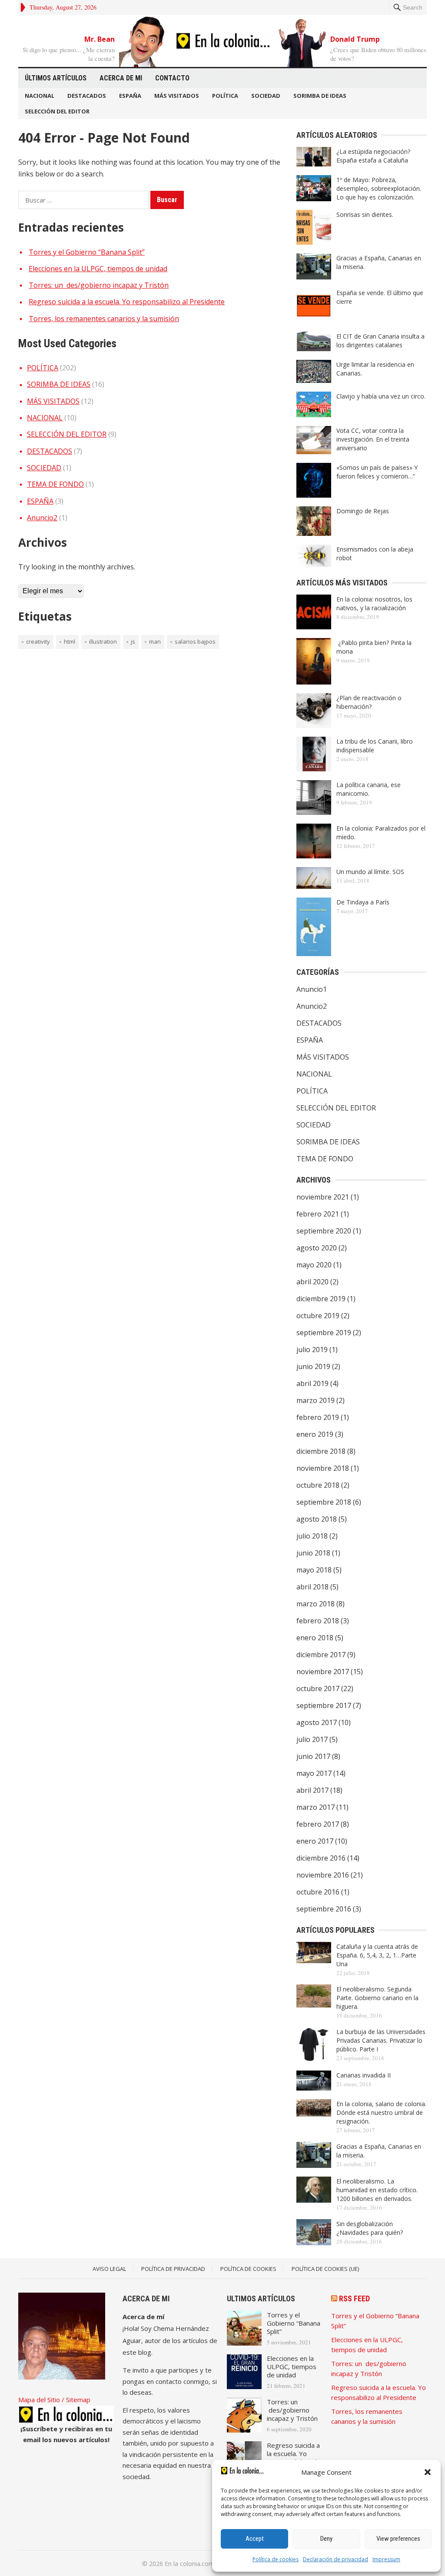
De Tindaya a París (363, 902)
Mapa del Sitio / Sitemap (54, 2400)
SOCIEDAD (266, 96)
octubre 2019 (318, 1316)
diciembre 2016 (321, 1858)
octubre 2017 (318, 1689)
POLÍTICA (225, 96)
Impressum (386, 2559)
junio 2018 (313, 1553)
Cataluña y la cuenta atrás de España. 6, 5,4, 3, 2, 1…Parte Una (377, 1955)
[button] (428, 2472)
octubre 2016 (318, 1892)
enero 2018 (315, 1638)
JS (133, 642)
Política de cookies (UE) (325, 2269)
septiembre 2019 (324, 1333)
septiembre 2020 (324, 1231)
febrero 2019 (318, 1417)
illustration (103, 642)
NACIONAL (40, 96)
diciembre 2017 (321, 1655)
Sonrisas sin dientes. (365, 214)
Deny (326, 2539)
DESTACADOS (87, 96)
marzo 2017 (315, 1807)
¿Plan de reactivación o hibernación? (369, 702)
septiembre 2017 (324, 1705)
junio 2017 (313, 1756)
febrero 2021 (318, 1214)
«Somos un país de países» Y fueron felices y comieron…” (377, 472)
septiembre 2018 (324, 1502)
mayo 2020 (314, 1265)
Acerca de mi (121, 78)
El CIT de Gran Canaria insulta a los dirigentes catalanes (380, 341)
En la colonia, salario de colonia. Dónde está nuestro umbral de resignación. (381, 2112)
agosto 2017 (317, 1722)
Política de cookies (276, 2559)
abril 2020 (312, 1282)
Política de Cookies (248, 2269)
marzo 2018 (315, 1604)
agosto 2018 (317, 1519)
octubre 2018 (318, 1485)
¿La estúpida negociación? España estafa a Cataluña (373, 156)
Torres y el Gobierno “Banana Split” (87, 252)
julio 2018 (312, 1536)
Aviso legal (109, 2269)
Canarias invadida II (364, 2075)
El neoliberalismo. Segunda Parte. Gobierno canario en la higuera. (377, 1998)
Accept (255, 2539)
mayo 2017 (314, 1773)
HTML (70, 642)
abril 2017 (312, 1790)
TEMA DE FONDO (55, 484)
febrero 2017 (318, 1824)
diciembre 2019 (321, 1299)
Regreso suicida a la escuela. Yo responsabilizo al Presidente (127, 302)
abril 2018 (312, 1587)
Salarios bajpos (195, 642)
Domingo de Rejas (363, 511)
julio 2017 (312, 1739)
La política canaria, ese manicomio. (369, 789)
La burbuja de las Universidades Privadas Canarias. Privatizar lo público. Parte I (381, 2040)
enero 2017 (315, 1841)
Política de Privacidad (173, 2269)
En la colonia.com (189, 2564)
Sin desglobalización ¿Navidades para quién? (370, 2228)
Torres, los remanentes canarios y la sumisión (104, 319)
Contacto (172, 78)
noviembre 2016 (323, 1875)
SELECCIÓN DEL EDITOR (57, 111)
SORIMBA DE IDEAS (320, 96)
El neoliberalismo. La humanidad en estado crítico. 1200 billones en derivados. (377, 2190)
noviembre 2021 (323, 1197)
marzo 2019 (315, 1400)
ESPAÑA (130, 96)
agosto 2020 (317, 1248)
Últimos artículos (56, 78)
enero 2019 (315, 1434)
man (155, 642)
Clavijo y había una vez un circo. (381, 396)
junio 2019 (313, 1366)
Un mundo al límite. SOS (370, 872)
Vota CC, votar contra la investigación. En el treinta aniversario (373, 439)
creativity (38, 642)
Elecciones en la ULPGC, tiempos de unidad (98, 269)
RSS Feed (354, 2298)
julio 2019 (312, 1349)
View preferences (398, 2539)
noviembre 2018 (323, 1468)
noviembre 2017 (323, 1672)
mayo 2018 (314, 1570)
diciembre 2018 (321, 1451)
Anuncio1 (312, 989)
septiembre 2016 (324, 1909)
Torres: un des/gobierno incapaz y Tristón (99, 285)
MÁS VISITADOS (177, 96)
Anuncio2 (42, 518)
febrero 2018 (318, 1621)
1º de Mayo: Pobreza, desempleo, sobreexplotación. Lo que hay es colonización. (379, 188)
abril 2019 (312, 1383)
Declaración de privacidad (335, 2559)
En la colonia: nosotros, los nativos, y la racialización (374, 603)
